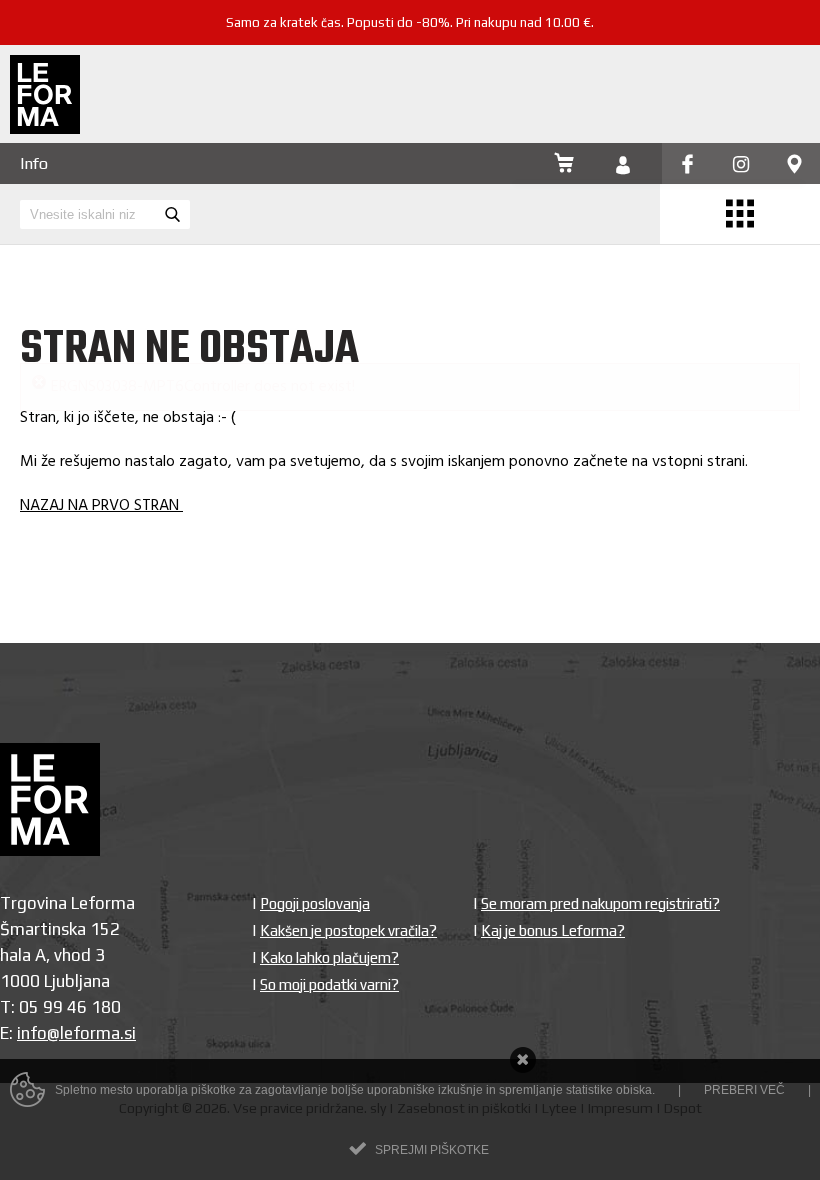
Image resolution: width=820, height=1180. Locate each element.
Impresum (620, 1050)
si (130, 975)
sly (378, 1050)
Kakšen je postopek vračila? (348, 872)
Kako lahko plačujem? (329, 899)
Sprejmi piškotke (432, 1150)
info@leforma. (70, 975)
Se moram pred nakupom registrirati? (600, 845)
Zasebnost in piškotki (464, 1050)
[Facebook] (687, 165)
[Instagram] (741, 165)
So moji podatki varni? (329, 926)
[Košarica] (564, 165)
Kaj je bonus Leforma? (553, 872)
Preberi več (744, 1090)
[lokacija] (794, 165)
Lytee (559, 1050)
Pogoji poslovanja (315, 845)
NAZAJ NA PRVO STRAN (101, 448)
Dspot (683, 1050)
